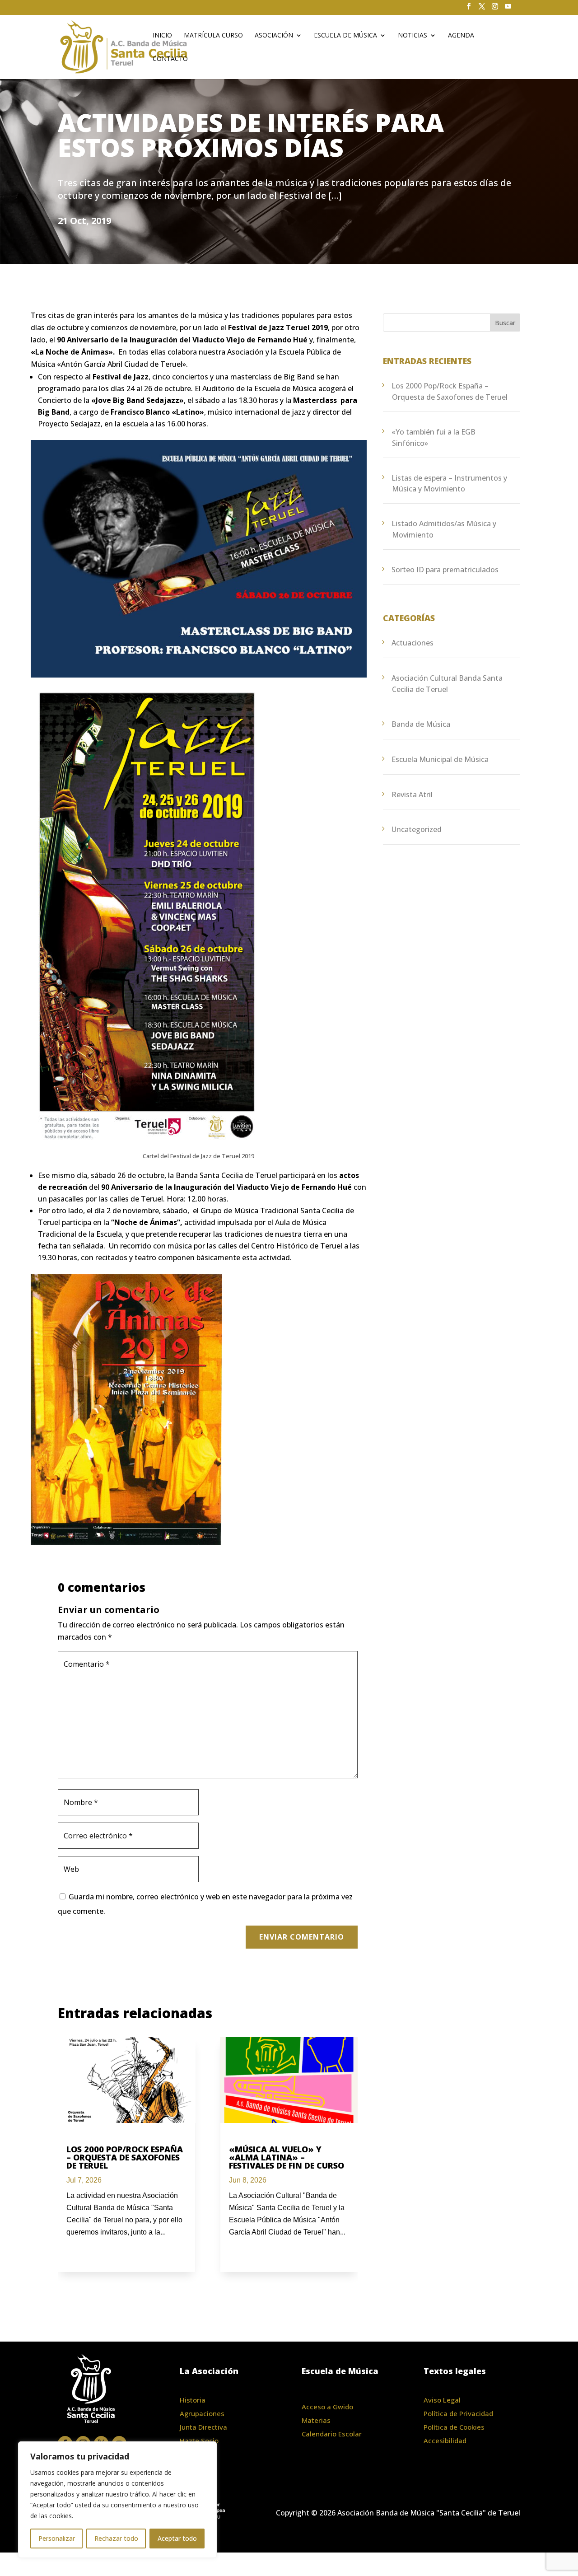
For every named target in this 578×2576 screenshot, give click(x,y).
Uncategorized (417, 829)
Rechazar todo (116, 2538)
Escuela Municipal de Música (440, 759)
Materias (316, 2420)
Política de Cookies (454, 2427)
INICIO (162, 36)
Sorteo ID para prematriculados (445, 570)
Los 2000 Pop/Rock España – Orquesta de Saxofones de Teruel (125, 2157)
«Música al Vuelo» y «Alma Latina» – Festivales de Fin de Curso (287, 2157)
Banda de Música (421, 724)
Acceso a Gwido (327, 2407)
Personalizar (57, 2538)
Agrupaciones (202, 2413)
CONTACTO (170, 59)
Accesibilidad (445, 2440)
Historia (193, 2400)
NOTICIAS (413, 36)
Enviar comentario (302, 1937)
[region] (117, 2500)
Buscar (505, 323)
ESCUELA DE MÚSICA (345, 36)
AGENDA (461, 36)
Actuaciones (413, 643)
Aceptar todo (177, 2538)
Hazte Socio (199, 2440)
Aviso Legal (442, 2400)
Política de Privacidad (458, 2413)
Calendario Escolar (332, 2434)
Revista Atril (412, 795)
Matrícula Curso (213, 36)
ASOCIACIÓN (274, 36)
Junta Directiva (203, 2427)
